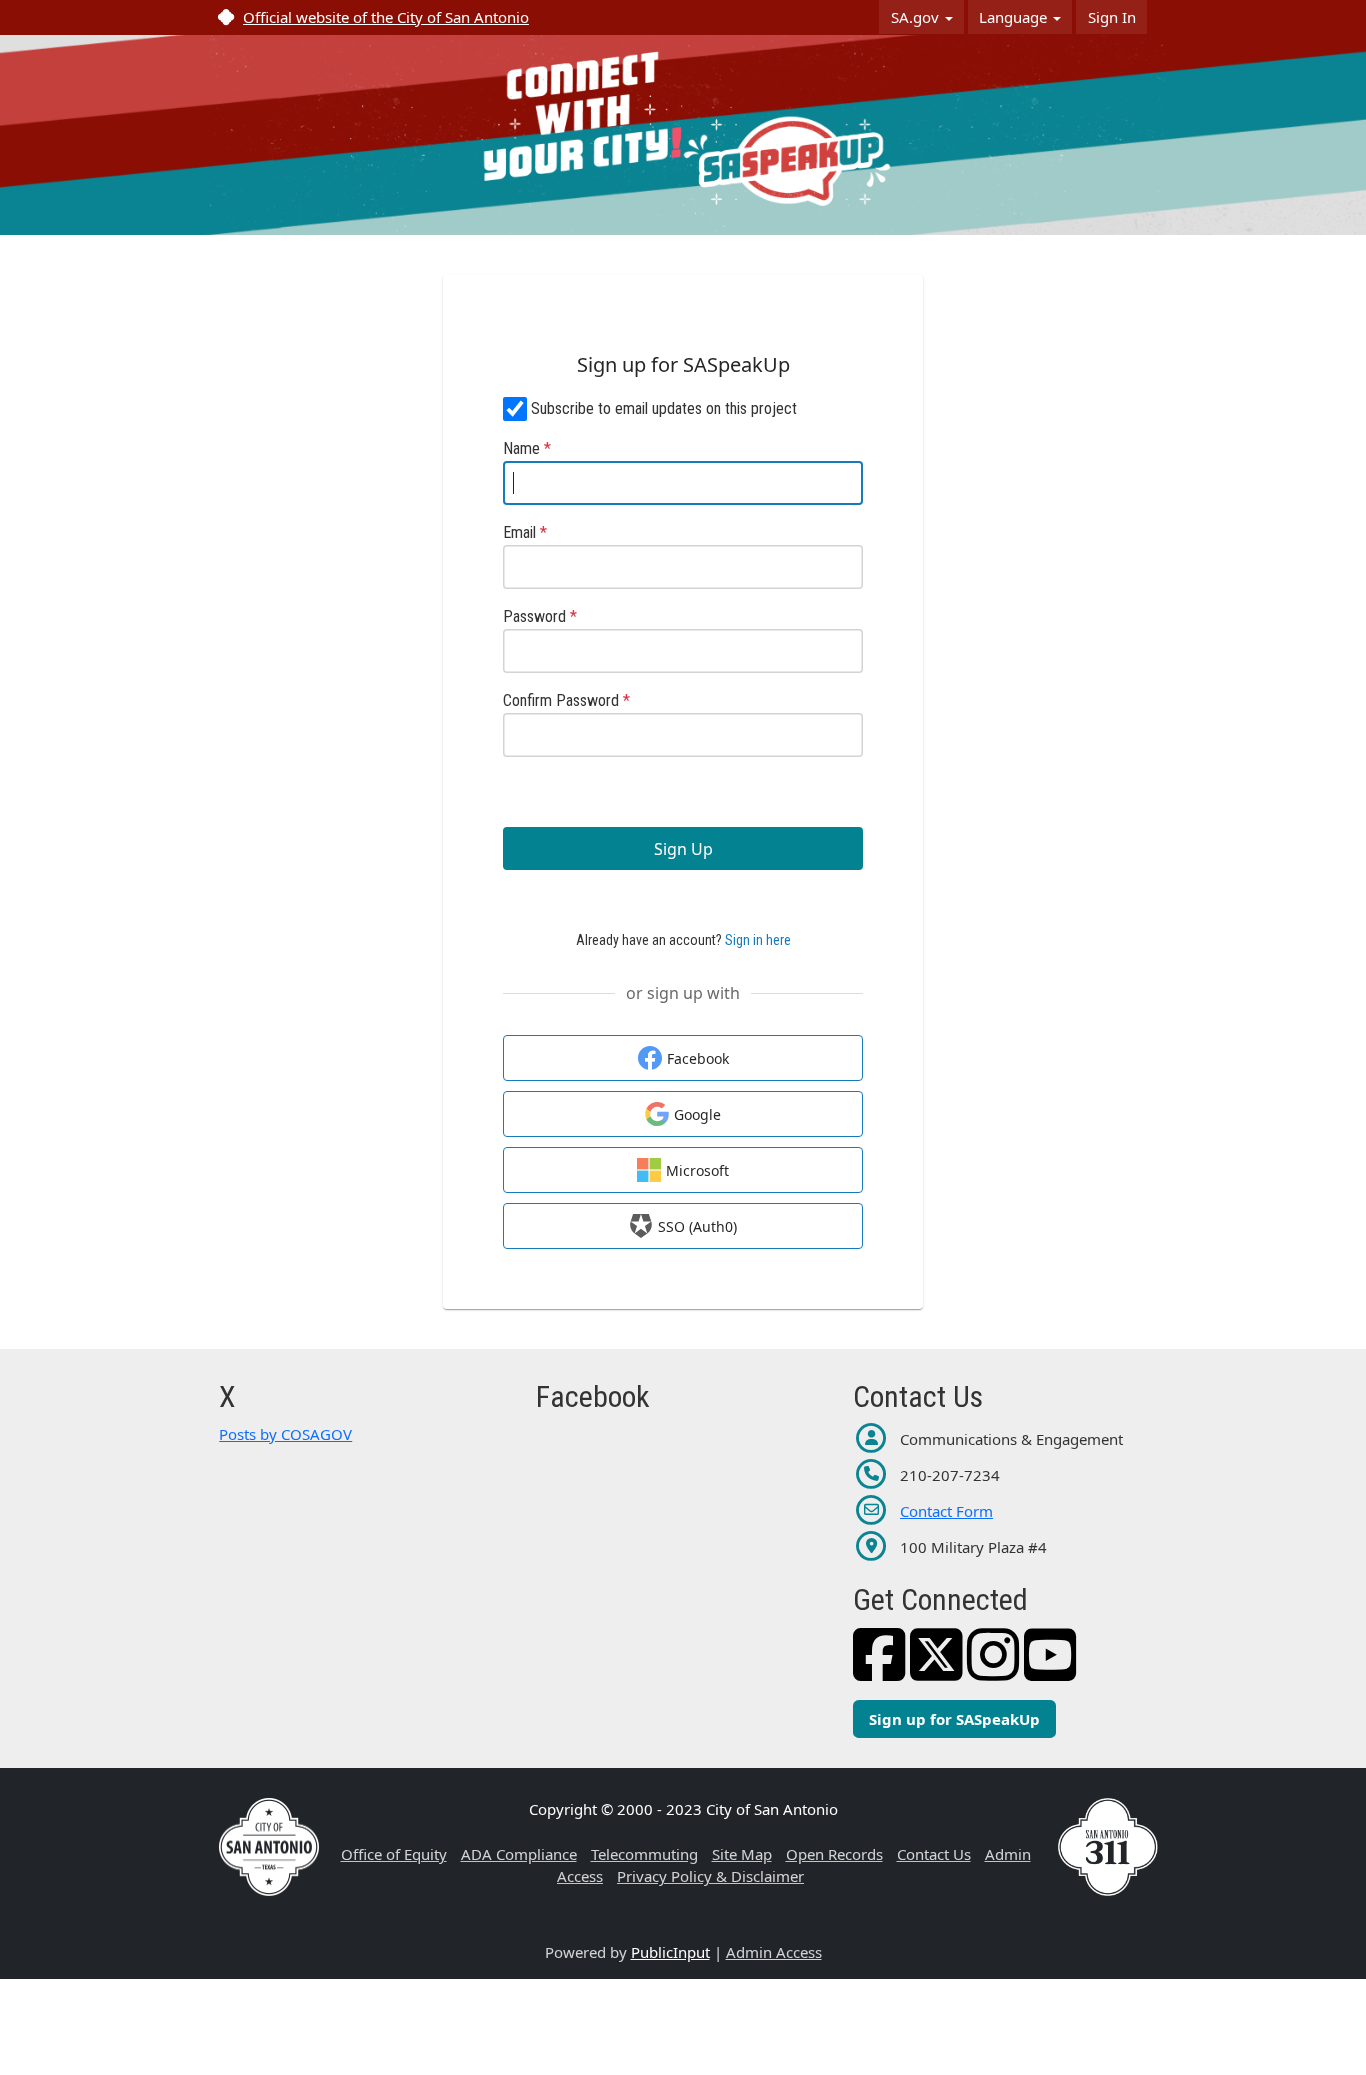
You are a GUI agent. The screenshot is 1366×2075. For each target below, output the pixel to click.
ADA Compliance (519, 1854)
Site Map (742, 1854)
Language (1015, 17)
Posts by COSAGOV (285, 1434)
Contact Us (934, 1854)
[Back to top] (1233, 2005)
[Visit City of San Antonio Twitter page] (936, 1671)
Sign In (1112, 17)
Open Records (834, 1854)
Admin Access (774, 1952)
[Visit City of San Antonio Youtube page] (1050, 1671)
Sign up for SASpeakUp (954, 1719)
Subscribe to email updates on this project (664, 408)
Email (525, 532)
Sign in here (758, 940)
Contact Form (946, 1511)
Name (527, 448)
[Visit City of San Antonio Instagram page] (993, 1671)
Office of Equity (394, 1854)
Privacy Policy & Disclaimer (710, 1876)
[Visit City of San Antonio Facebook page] (879, 1671)
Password (540, 616)
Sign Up (683, 849)
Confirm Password (566, 700)
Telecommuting (644, 1854)
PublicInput (670, 1952)
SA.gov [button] (917, 17)
